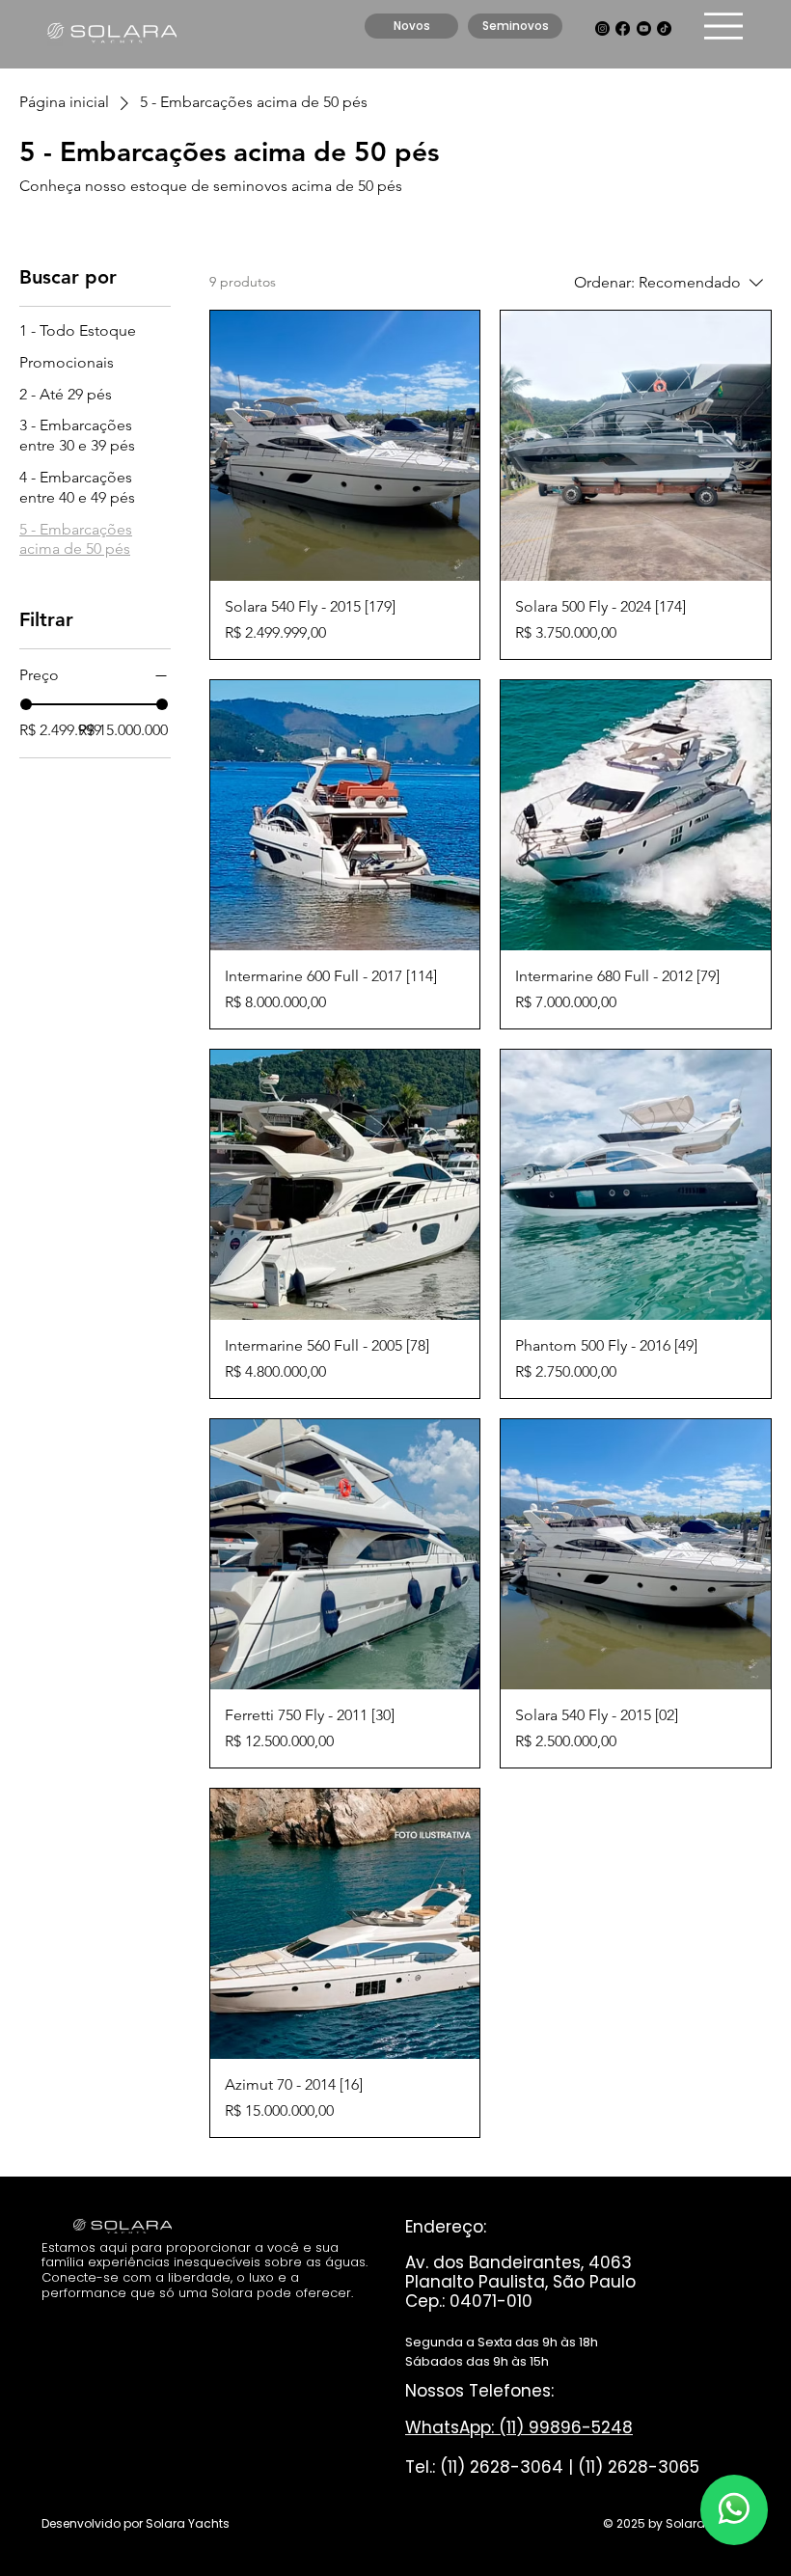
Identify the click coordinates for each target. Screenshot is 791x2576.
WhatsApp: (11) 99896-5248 (519, 2427)
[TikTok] (664, 28)
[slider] (26, 704)
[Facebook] (623, 28)
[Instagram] (602, 28)
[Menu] (724, 27)
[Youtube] (644, 28)
